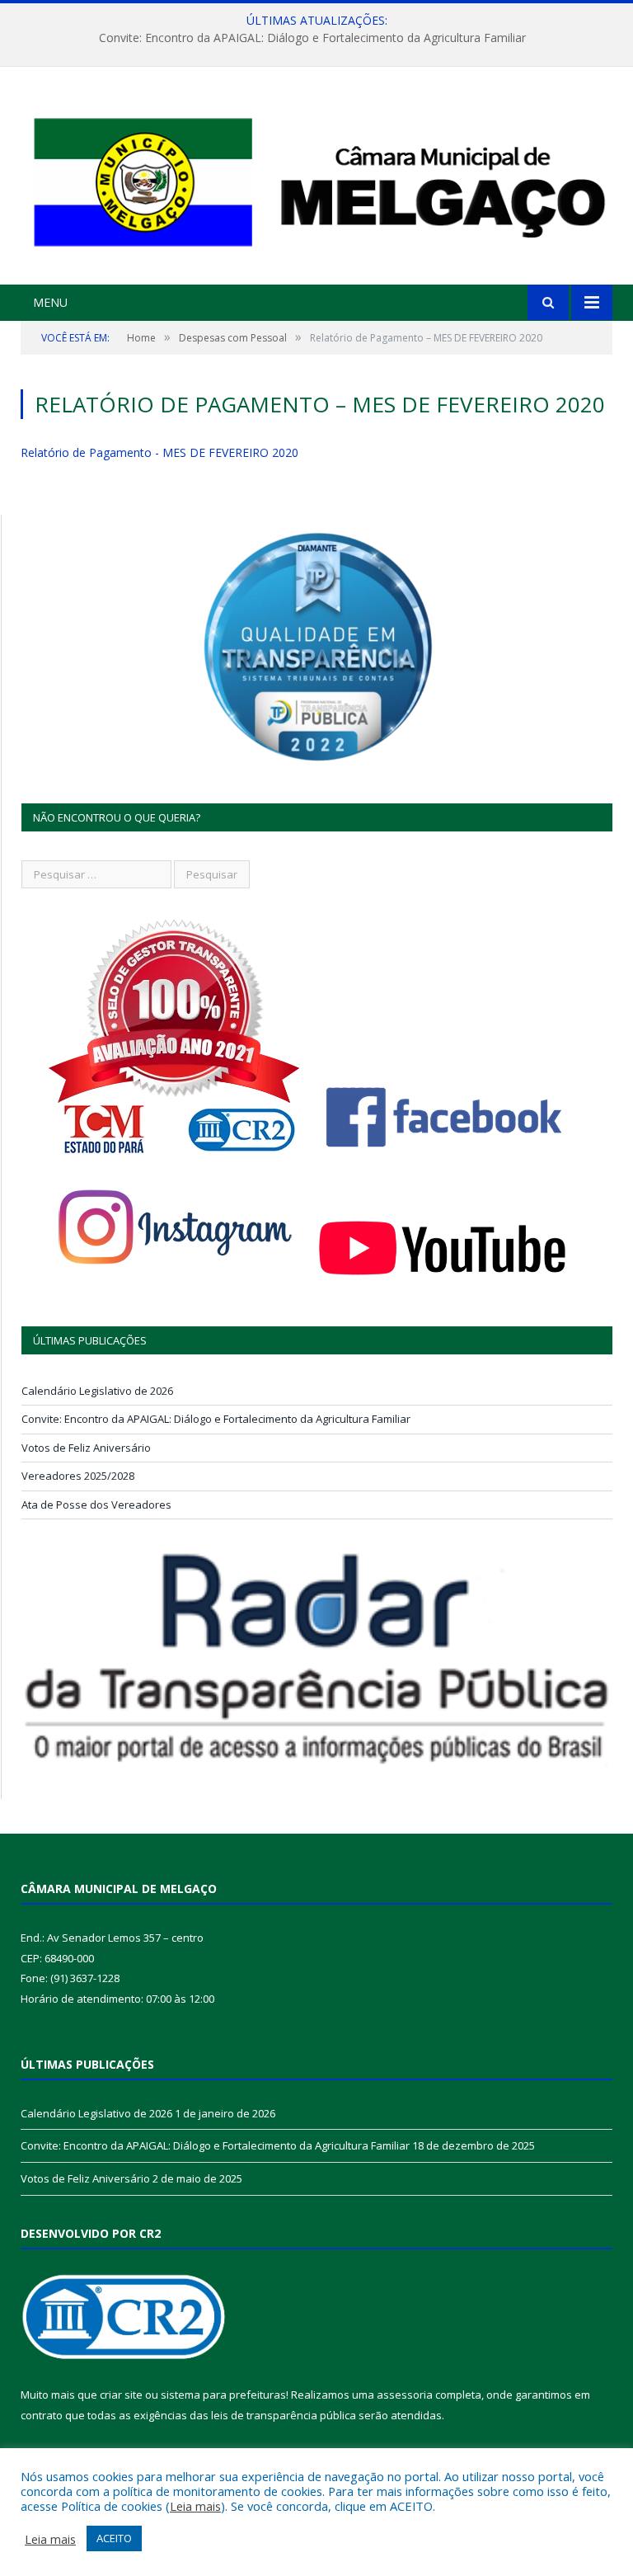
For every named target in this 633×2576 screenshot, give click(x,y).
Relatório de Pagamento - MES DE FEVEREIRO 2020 (159, 452)
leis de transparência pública (284, 2415)
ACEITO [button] (114, 2538)
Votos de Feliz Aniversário (86, 1448)
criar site (121, 2395)
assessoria (405, 2395)
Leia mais (195, 2506)
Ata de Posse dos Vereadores (96, 1505)
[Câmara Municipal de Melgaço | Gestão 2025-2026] (316, 178)
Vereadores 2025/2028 (78, 1476)
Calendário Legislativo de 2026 (97, 1391)
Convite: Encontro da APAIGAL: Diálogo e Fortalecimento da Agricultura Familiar (312, 38)
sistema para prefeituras (223, 2395)
